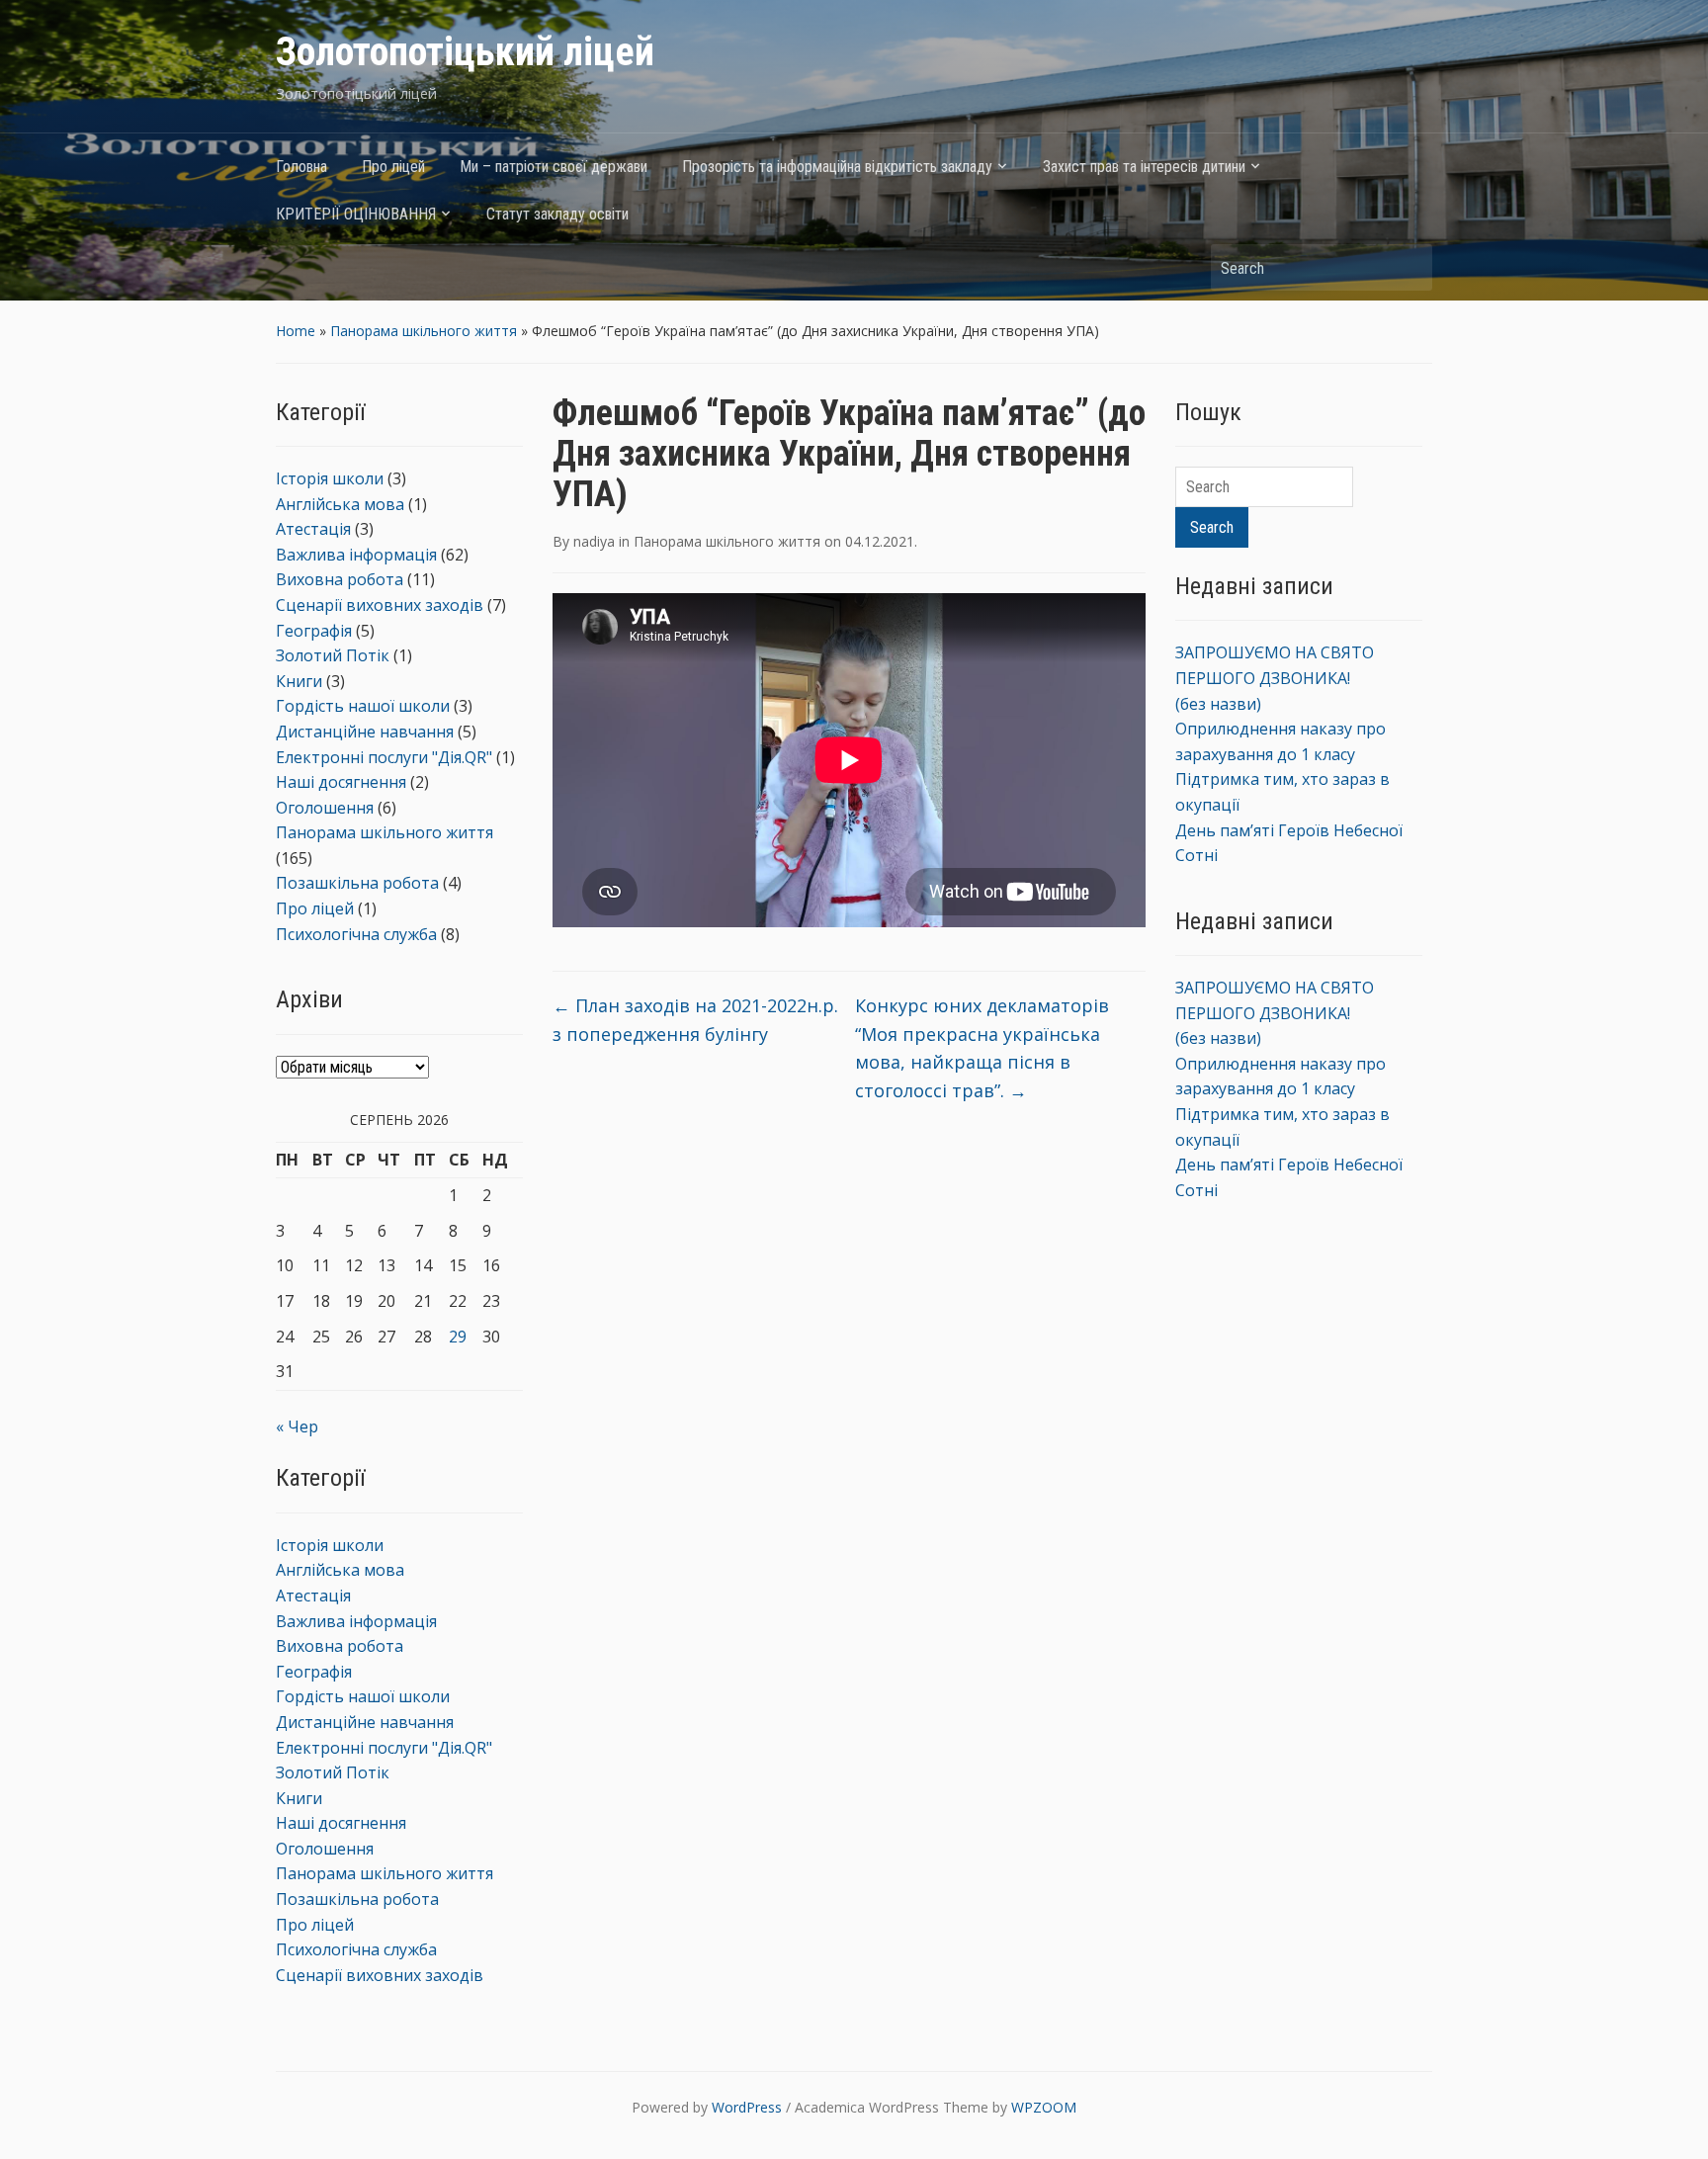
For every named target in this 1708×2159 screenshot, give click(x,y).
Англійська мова (340, 504)
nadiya (594, 541)
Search (1408, 267)
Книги (299, 681)
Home (296, 331)
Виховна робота (340, 579)
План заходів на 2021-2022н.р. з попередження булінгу (695, 1020)
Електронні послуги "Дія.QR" (384, 757)
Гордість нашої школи (363, 706)
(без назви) (1218, 704)
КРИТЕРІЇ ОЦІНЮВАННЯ (356, 214)
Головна (301, 167)
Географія (314, 631)
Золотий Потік (333, 655)
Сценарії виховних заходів (380, 605)
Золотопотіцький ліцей (465, 52)
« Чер (297, 1426)
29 (458, 1337)
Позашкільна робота (357, 883)
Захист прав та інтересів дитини (1144, 167)
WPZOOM (1044, 2107)
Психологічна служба (356, 934)
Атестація (313, 529)
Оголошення (325, 808)
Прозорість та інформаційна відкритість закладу (837, 167)
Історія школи (330, 478)
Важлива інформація (356, 555)
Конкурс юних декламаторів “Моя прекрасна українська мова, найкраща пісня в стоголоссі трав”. (982, 1048)
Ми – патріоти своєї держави (554, 167)
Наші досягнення (341, 782)
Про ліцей (393, 167)
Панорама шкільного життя (424, 331)
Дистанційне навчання (365, 732)
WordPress (747, 2107)
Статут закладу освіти (557, 214)
